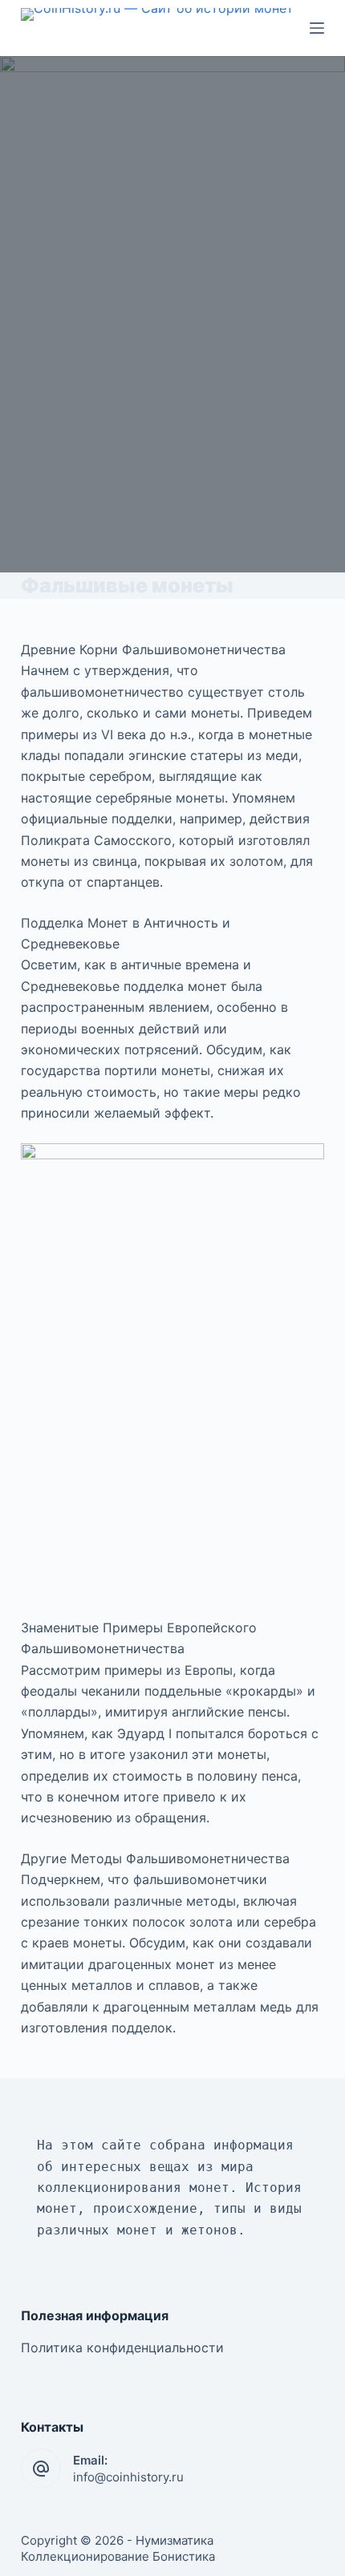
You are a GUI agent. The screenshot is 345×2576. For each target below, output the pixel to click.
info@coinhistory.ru (128, 2477)
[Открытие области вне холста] (317, 28)
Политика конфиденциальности (122, 2348)
